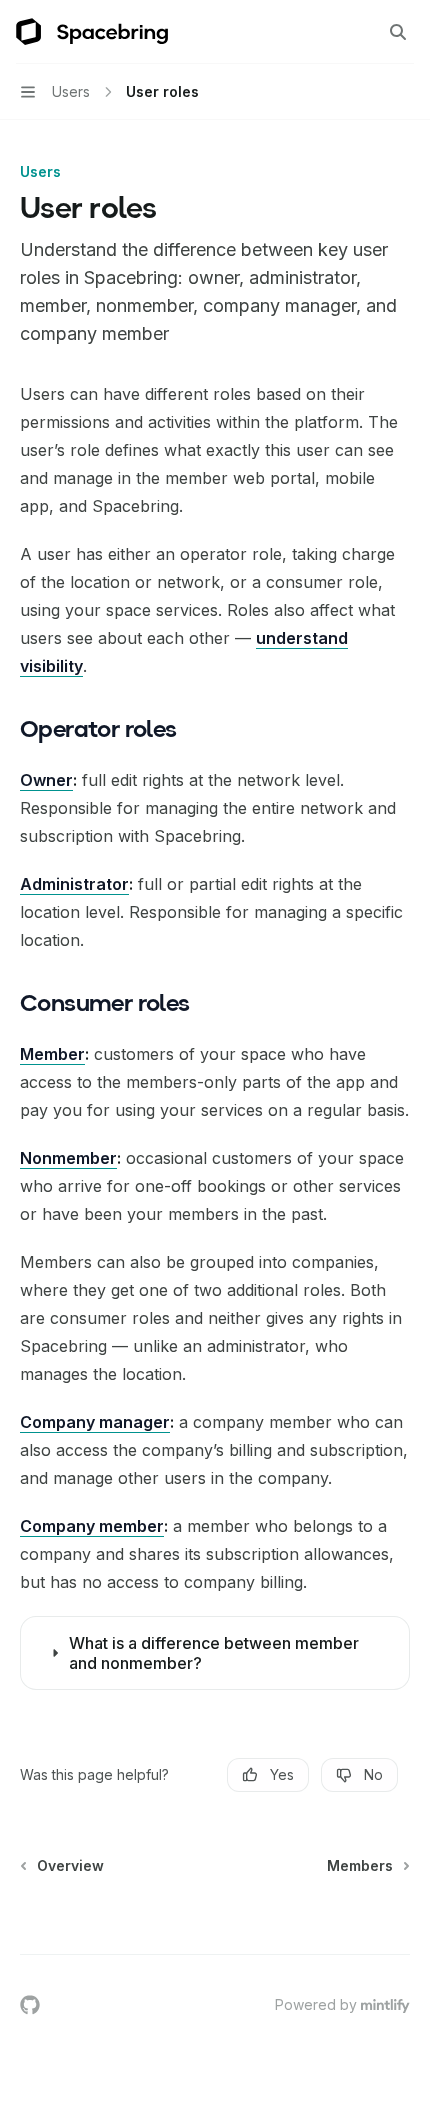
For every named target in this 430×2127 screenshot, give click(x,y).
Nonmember (68, 1158)
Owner (46, 780)
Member (52, 1054)
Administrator (74, 884)
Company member (92, 1526)
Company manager (95, 1422)
